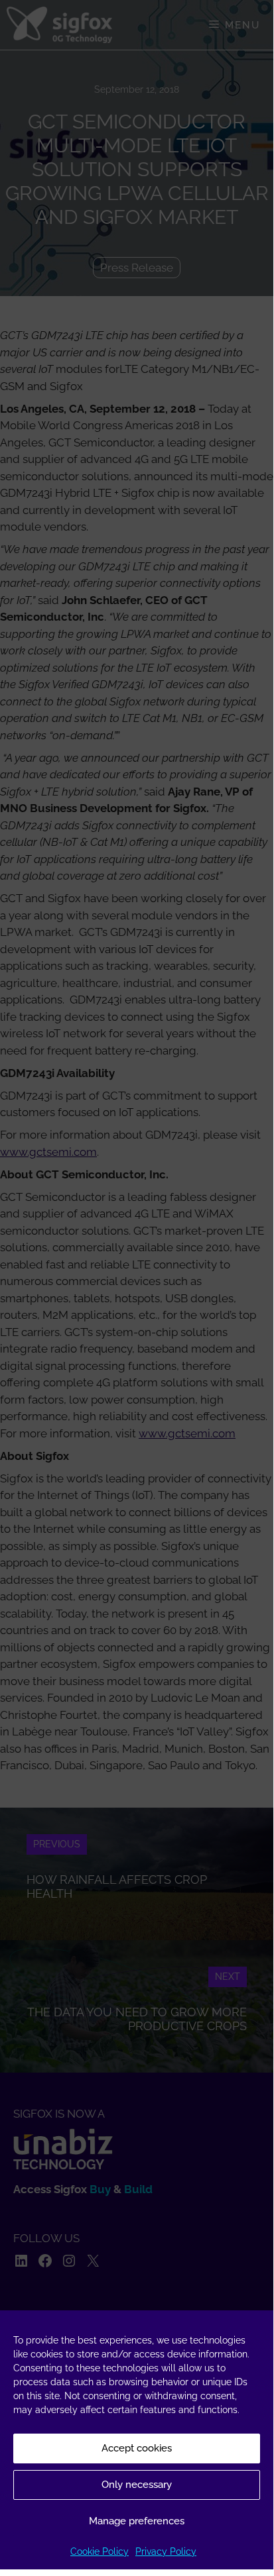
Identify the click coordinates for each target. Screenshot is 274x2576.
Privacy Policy (166, 2551)
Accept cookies (137, 2448)
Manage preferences (137, 2521)
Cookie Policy (100, 2551)
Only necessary (137, 2485)
